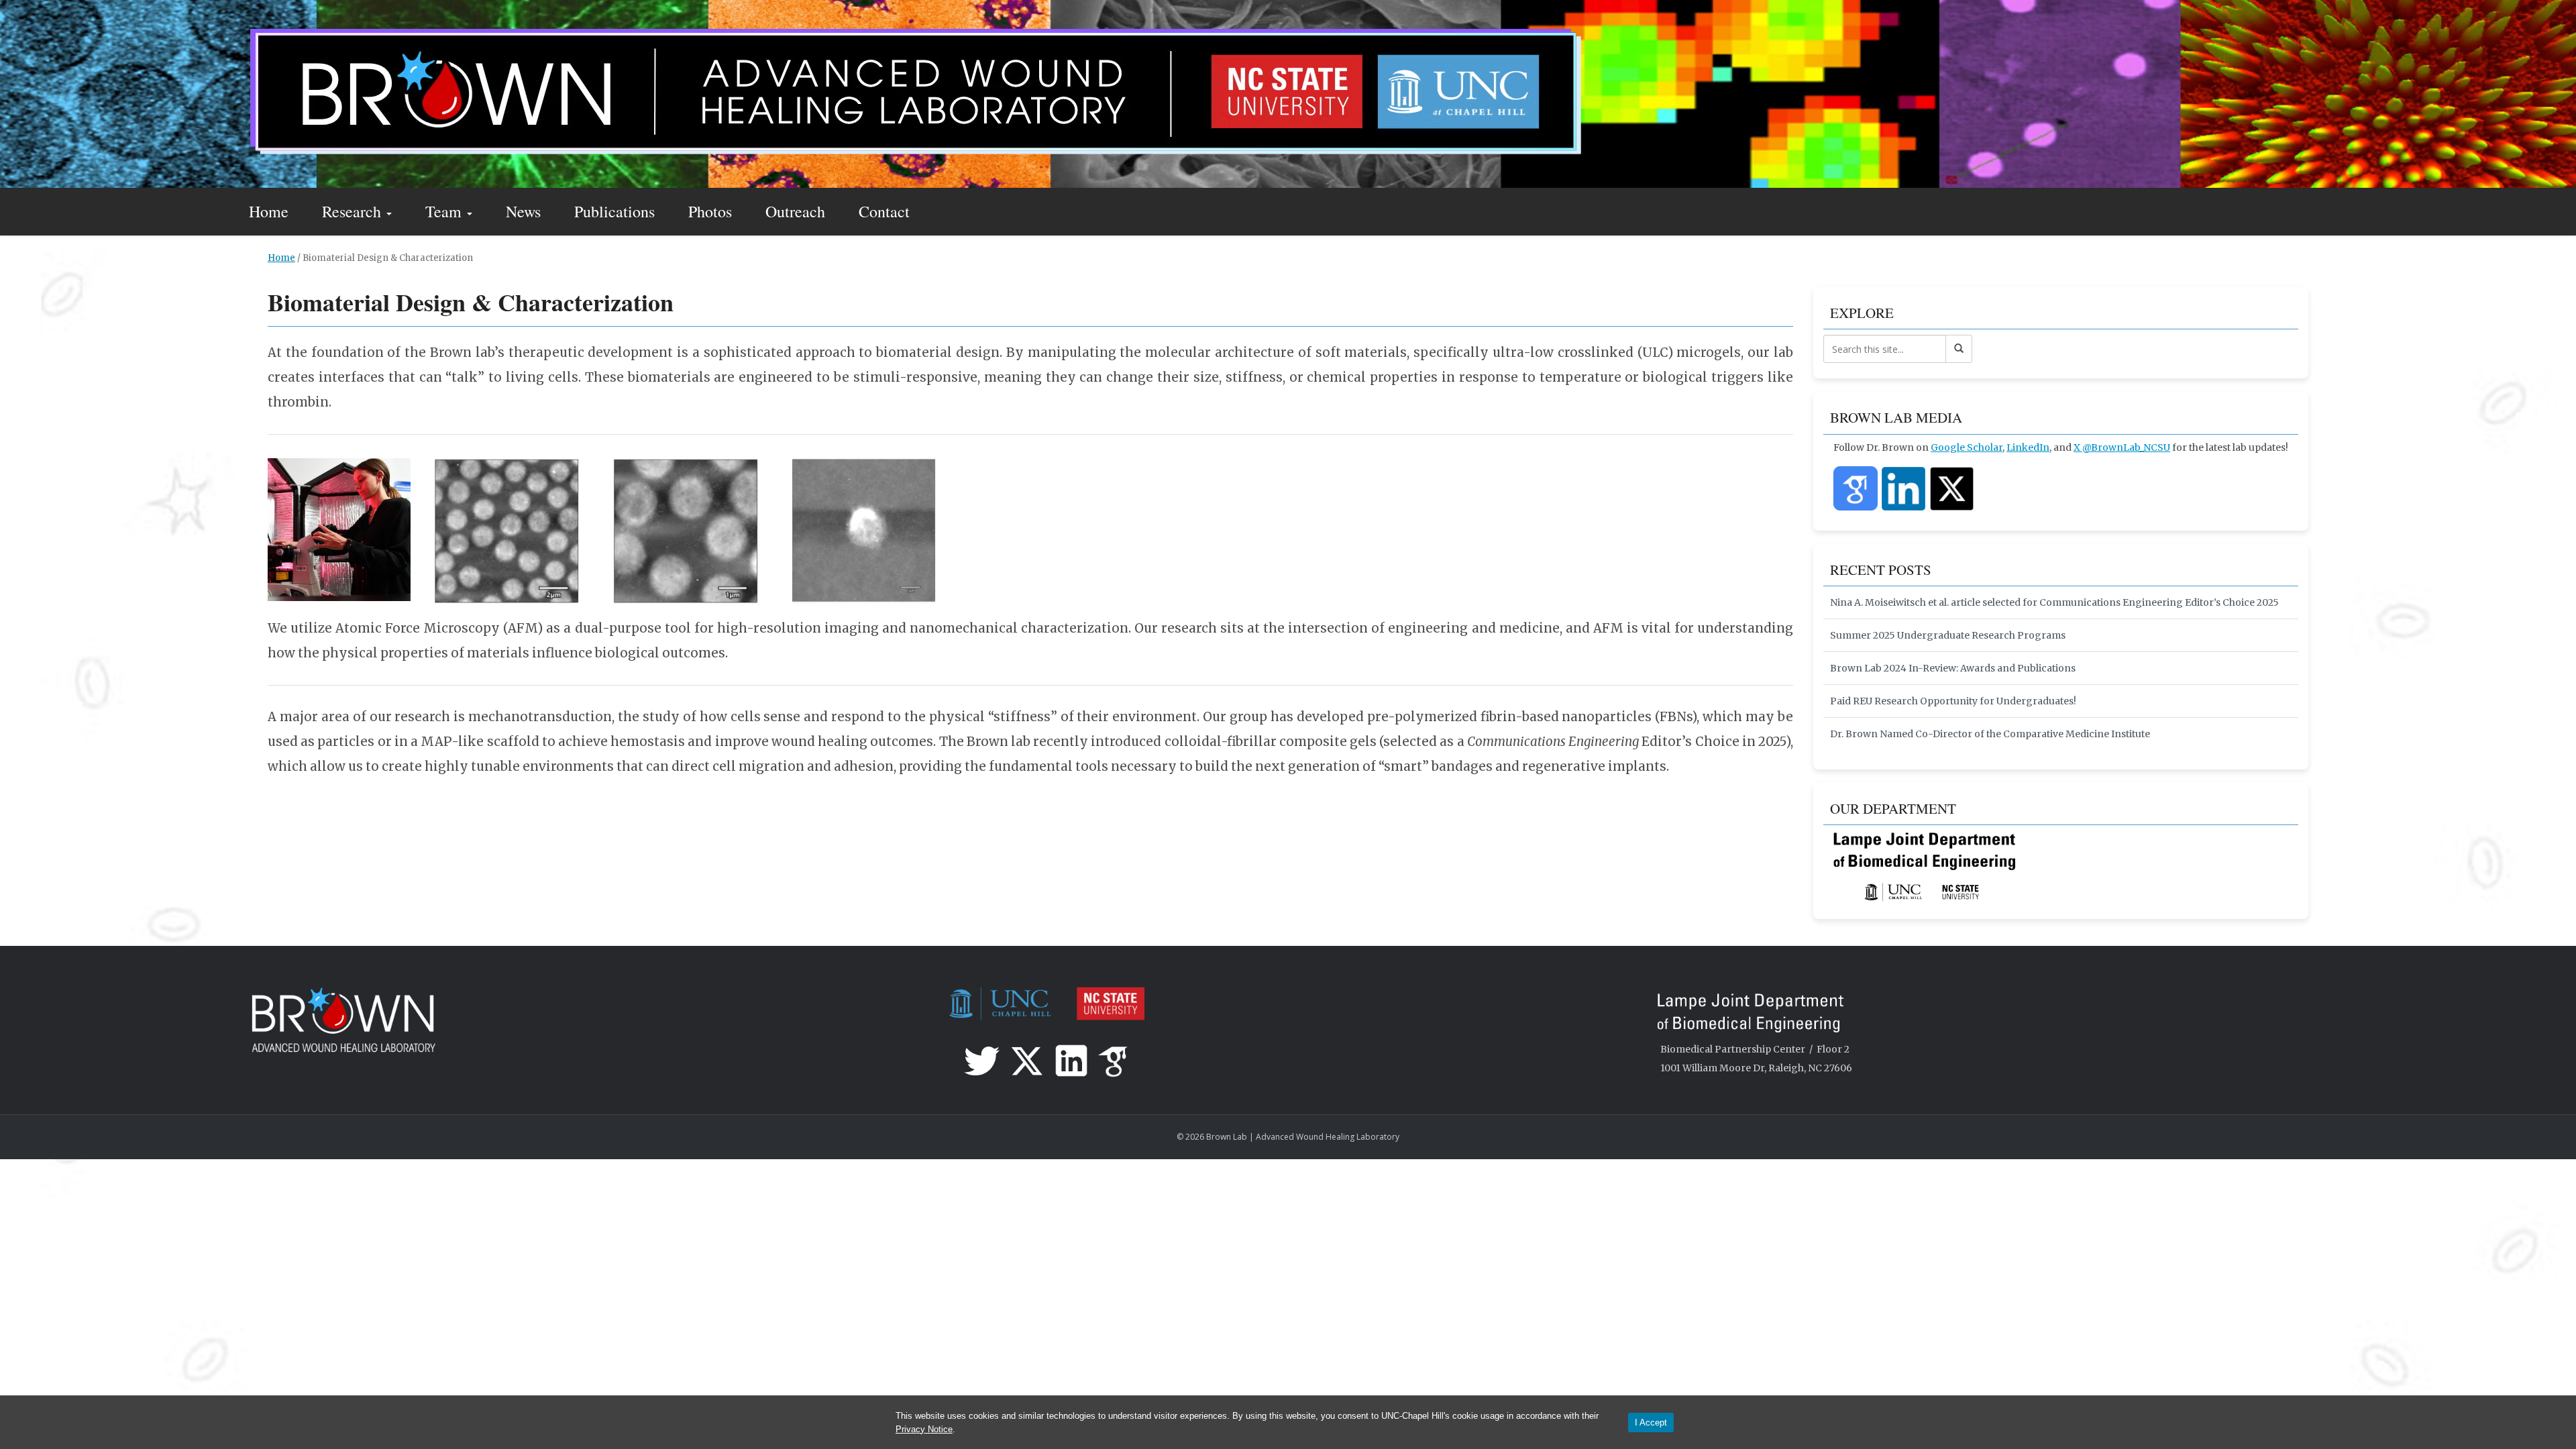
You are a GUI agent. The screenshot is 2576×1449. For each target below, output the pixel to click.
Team (445, 211)
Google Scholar (1967, 447)
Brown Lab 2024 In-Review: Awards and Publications (1953, 668)
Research (354, 211)
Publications (614, 211)
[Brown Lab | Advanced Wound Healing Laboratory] (913, 92)
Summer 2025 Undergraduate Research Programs (1948, 635)
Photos (710, 211)
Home (269, 211)
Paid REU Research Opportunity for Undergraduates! (1953, 701)
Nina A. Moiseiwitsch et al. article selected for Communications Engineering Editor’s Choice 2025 (2054, 602)
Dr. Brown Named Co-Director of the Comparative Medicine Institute (1990, 734)
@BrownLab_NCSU (2126, 447)
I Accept (1651, 1423)
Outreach (795, 211)
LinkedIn (2028, 447)
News (523, 211)
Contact (884, 211)
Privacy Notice (924, 1429)
